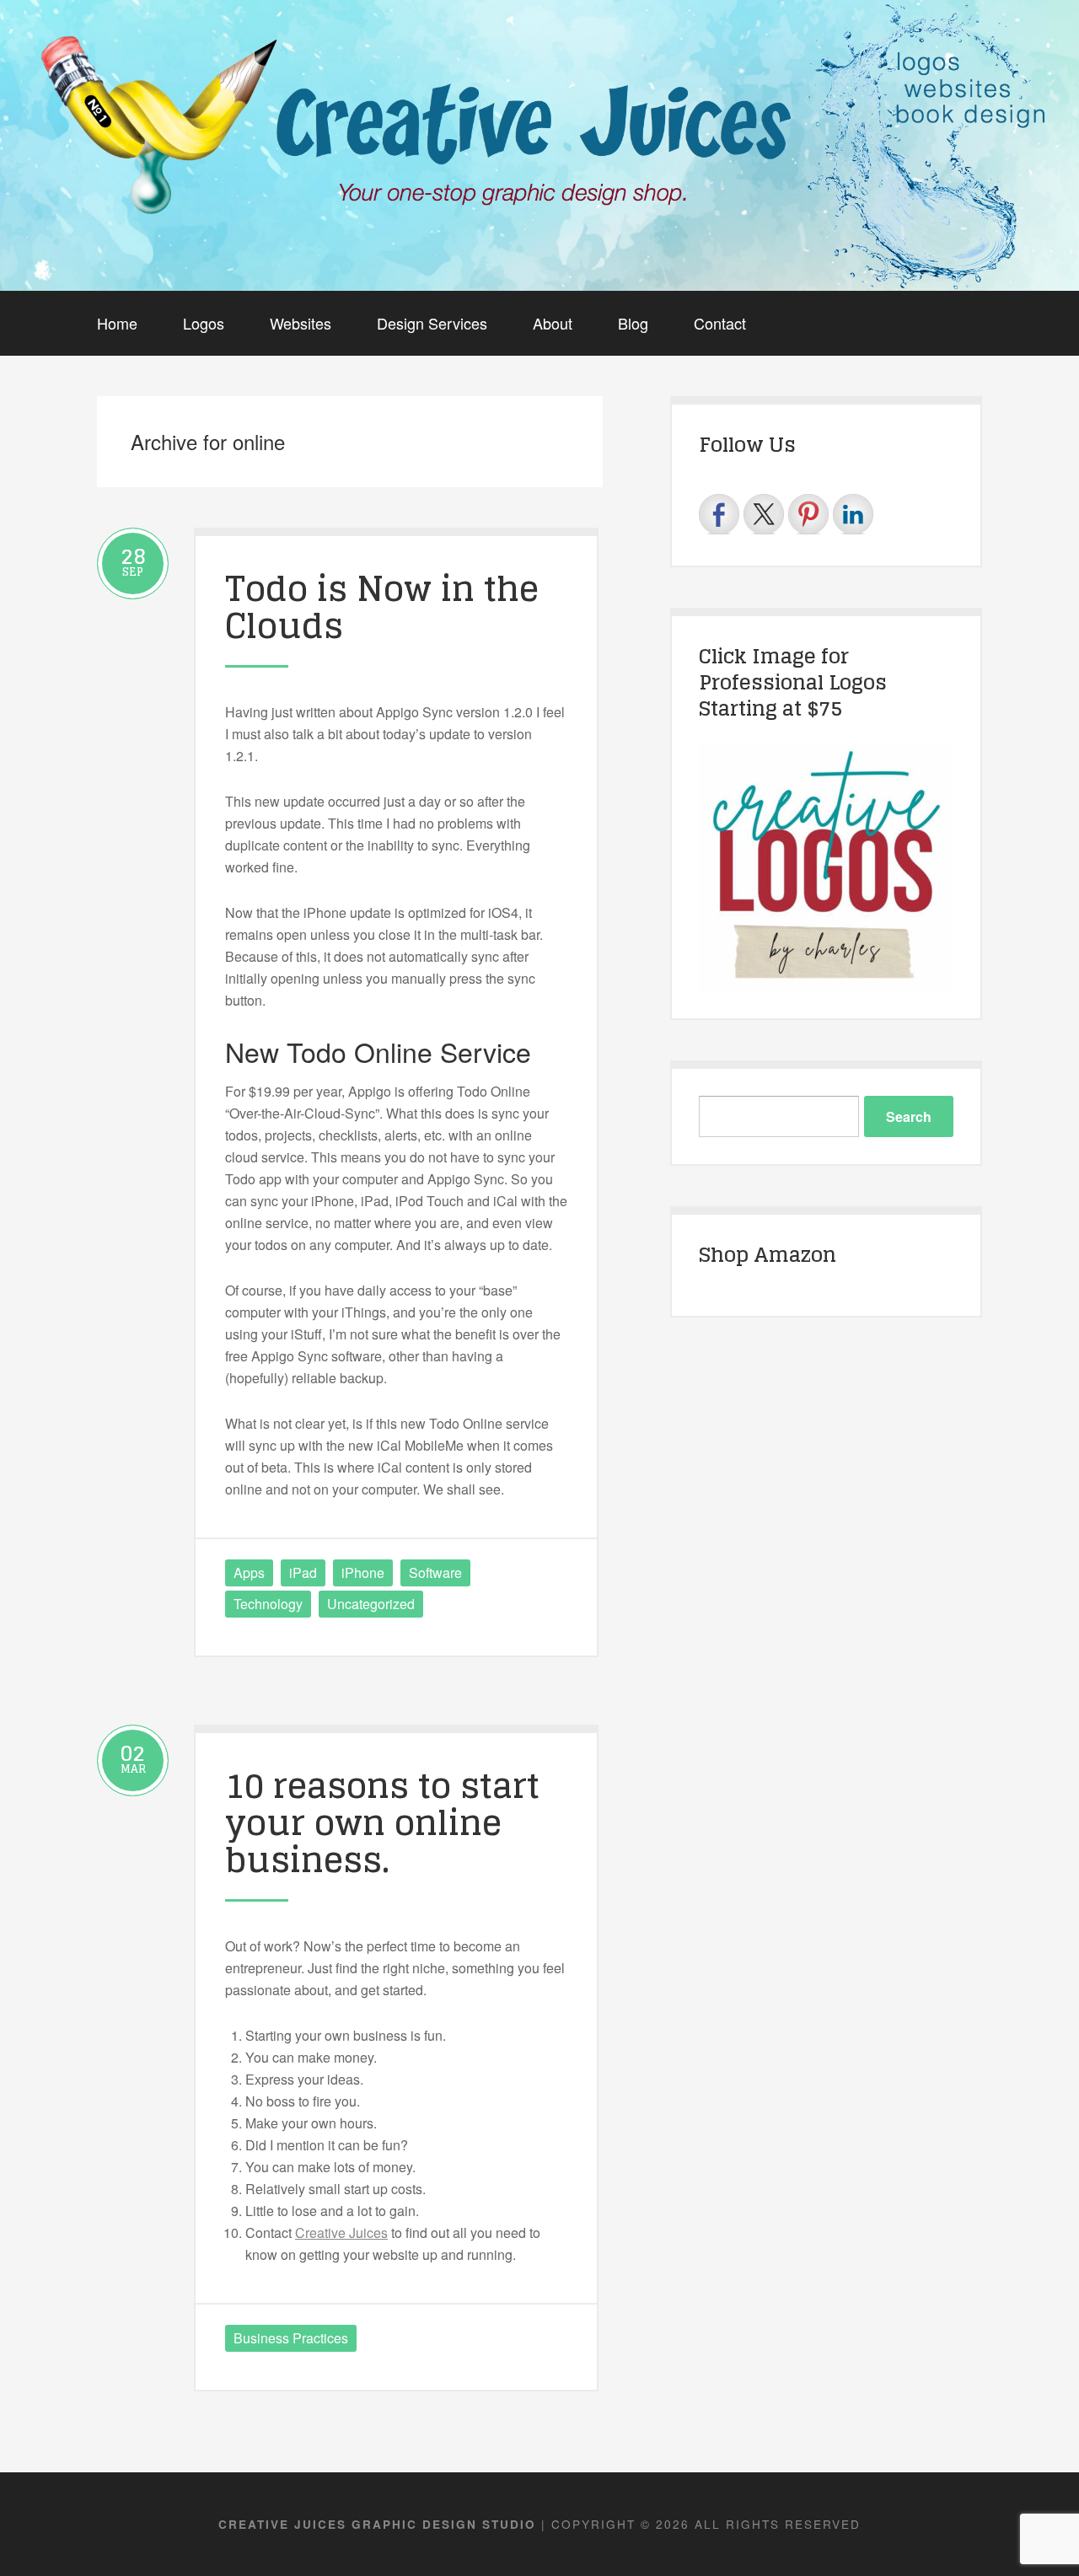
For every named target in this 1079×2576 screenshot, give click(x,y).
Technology (268, 1604)
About (553, 323)
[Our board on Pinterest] (808, 514)
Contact (720, 323)
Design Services (432, 323)
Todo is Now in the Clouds (382, 607)
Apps (249, 1572)
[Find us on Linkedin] (853, 514)
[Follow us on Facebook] (719, 514)
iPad (303, 1572)
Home (117, 323)
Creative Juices (341, 2233)
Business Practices (291, 2338)
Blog (633, 323)
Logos (204, 323)
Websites (301, 323)
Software (435, 1572)
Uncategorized (371, 1604)
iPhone (363, 1572)
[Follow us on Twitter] (764, 514)
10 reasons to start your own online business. (382, 1822)
